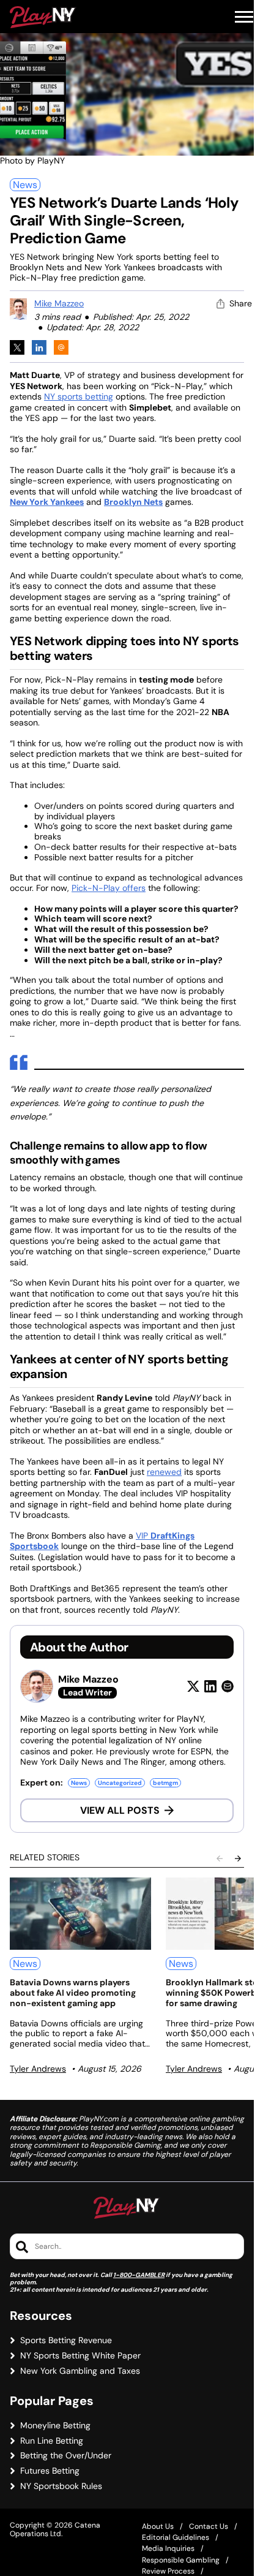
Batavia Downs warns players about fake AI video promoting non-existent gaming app (73, 1993)
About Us (158, 2526)
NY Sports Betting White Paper (80, 2356)
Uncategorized (120, 1783)
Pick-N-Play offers (109, 888)
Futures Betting (50, 2471)
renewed (164, 1472)
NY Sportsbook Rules (61, 2486)
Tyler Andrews (38, 2069)
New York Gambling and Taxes (80, 2371)
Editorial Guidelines (176, 2537)
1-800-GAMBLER (139, 2275)
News (25, 185)
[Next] (238, 1858)
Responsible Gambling (181, 2560)
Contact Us (209, 2526)
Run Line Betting (52, 2441)
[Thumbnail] (80, 1914)
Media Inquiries (168, 2548)
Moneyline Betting (55, 2426)
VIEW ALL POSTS (120, 1810)
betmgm (165, 1783)
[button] (244, 17)
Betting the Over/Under (66, 2456)
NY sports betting (79, 396)
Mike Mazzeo (59, 303)
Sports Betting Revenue (66, 2340)
